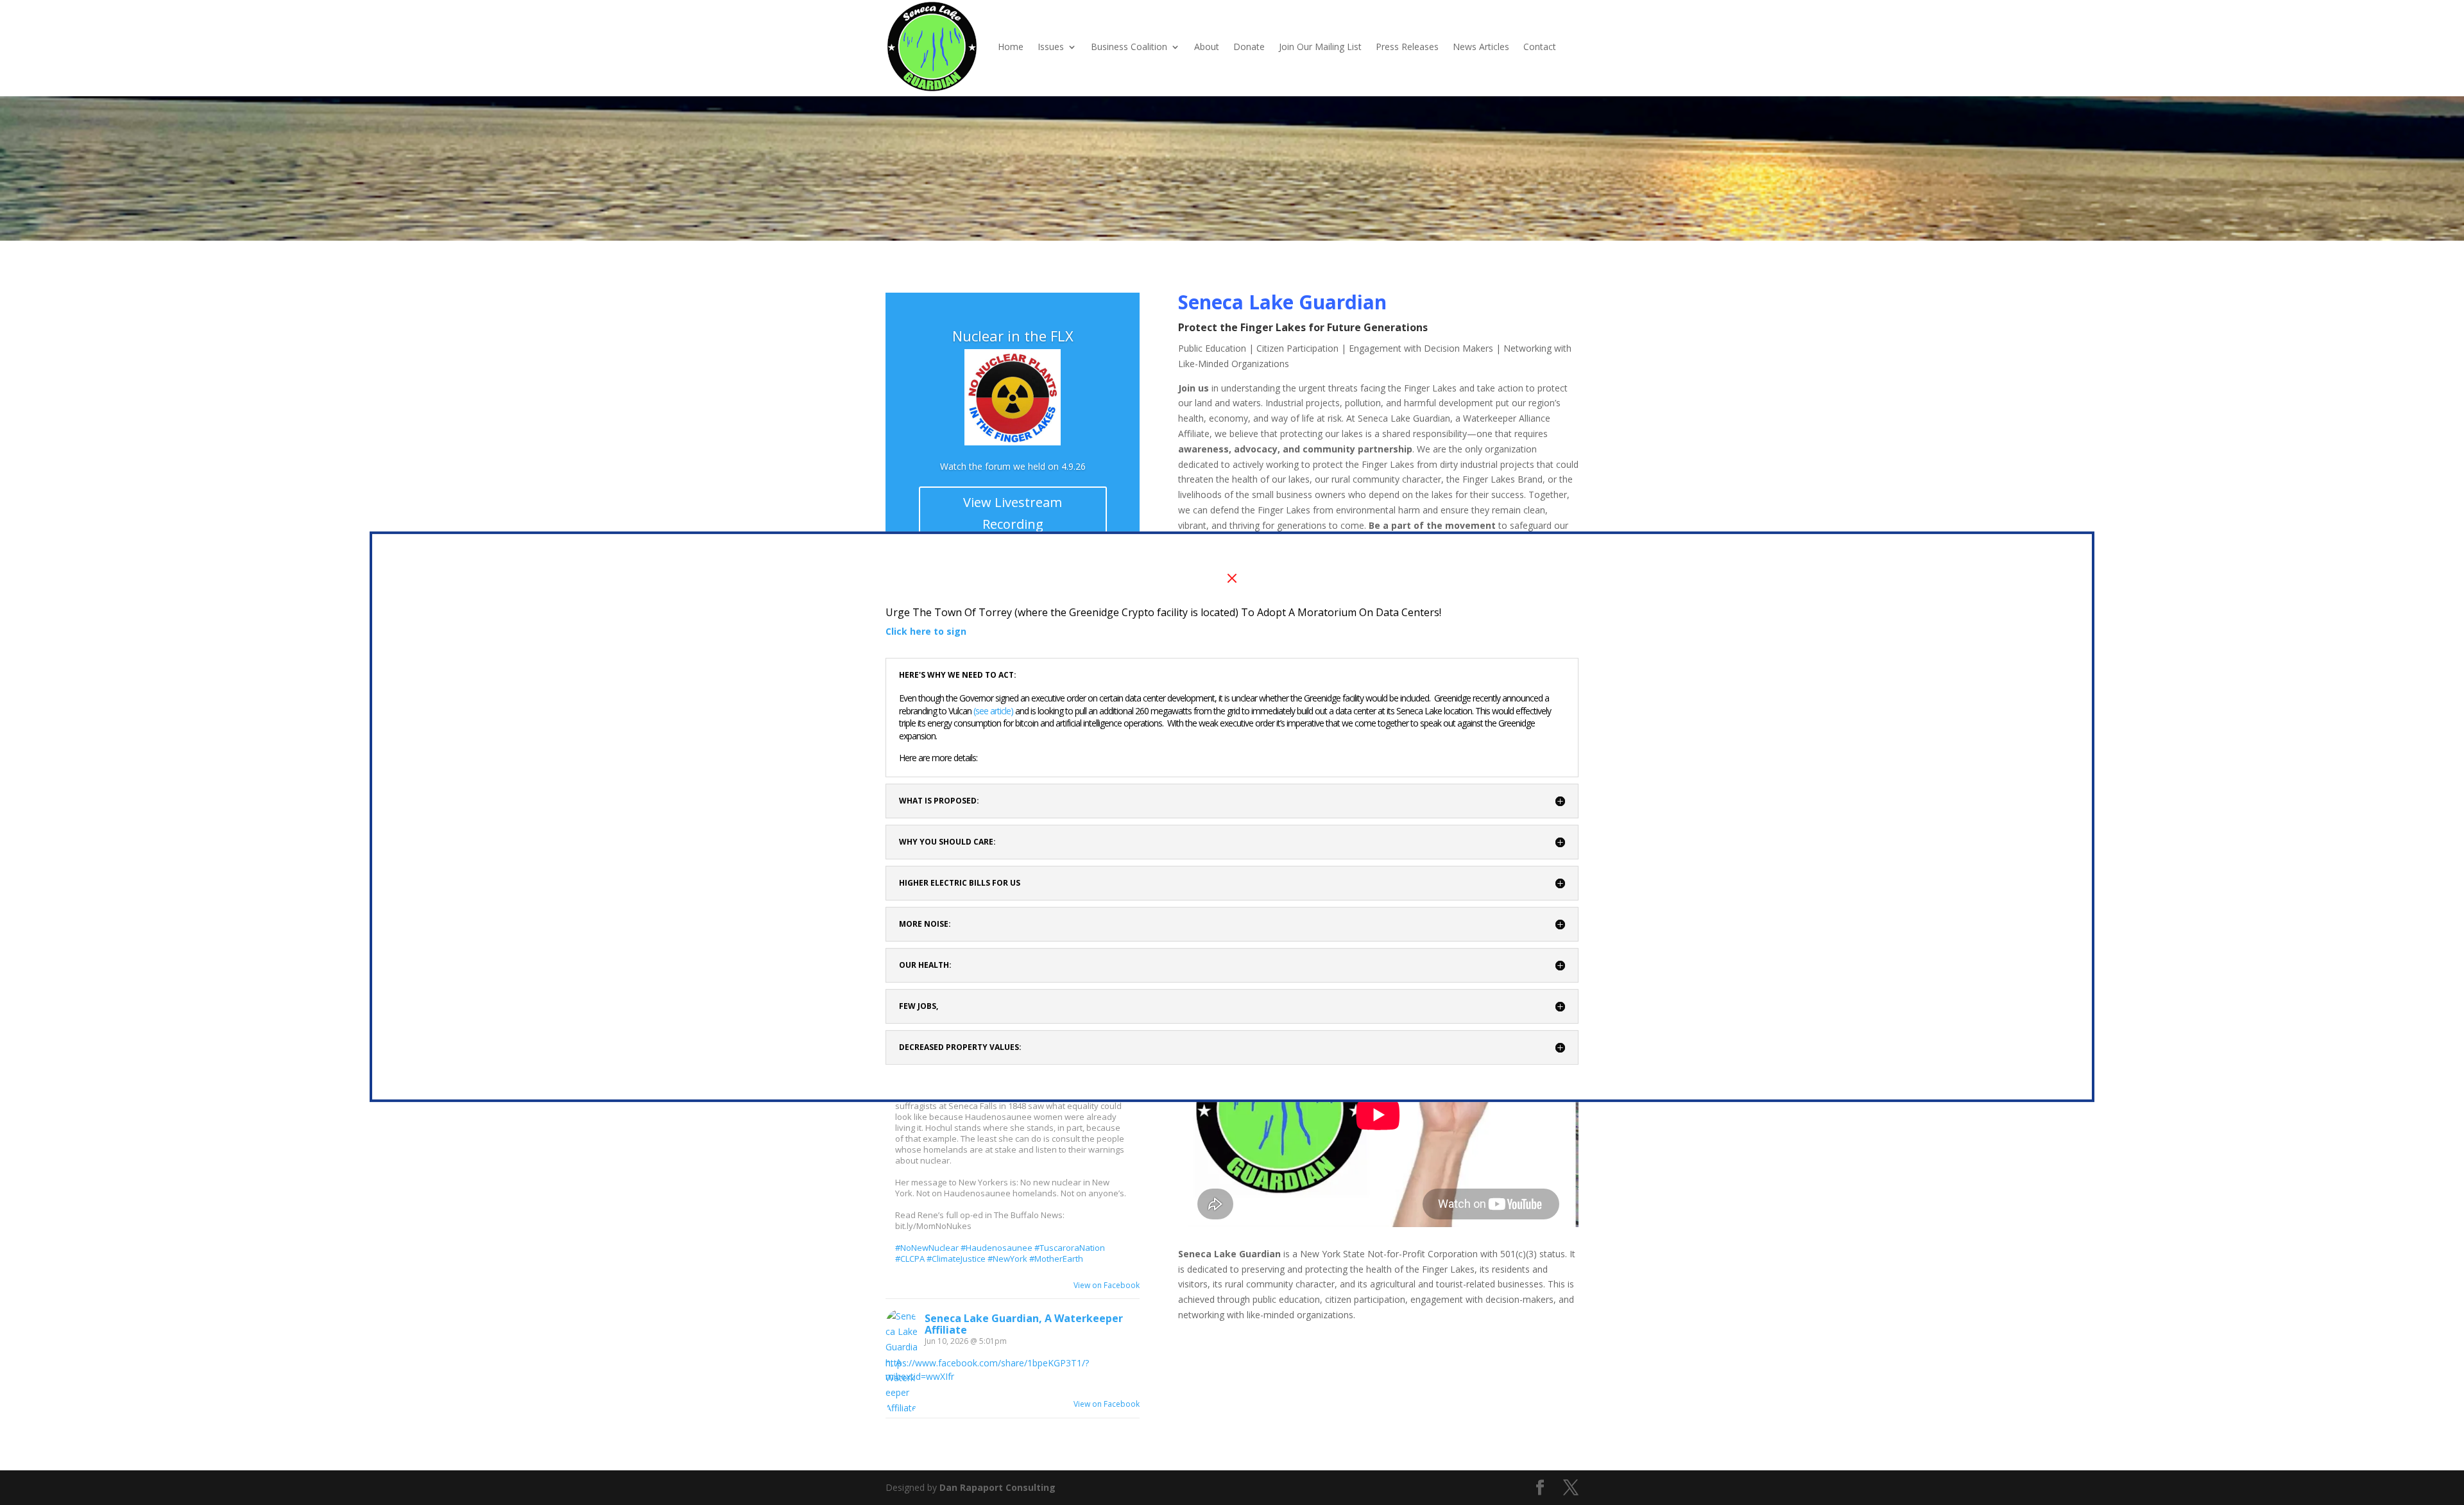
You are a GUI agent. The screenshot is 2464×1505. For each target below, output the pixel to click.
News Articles (1481, 47)
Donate (1249, 47)
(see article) (994, 711)
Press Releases (1407, 47)
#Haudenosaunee (997, 1248)
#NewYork (1007, 1259)
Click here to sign (926, 631)
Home (1011, 47)
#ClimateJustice (956, 1259)
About (1207, 47)
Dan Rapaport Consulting (997, 1487)
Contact (1540, 47)
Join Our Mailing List (1320, 47)
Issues (1051, 47)
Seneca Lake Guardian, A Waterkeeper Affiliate (1024, 1324)
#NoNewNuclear (927, 1248)
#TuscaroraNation (1070, 1248)
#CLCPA (910, 1259)
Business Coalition (1129, 47)
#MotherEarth (1056, 1259)
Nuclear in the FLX (1013, 336)
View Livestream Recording (1013, 513)
